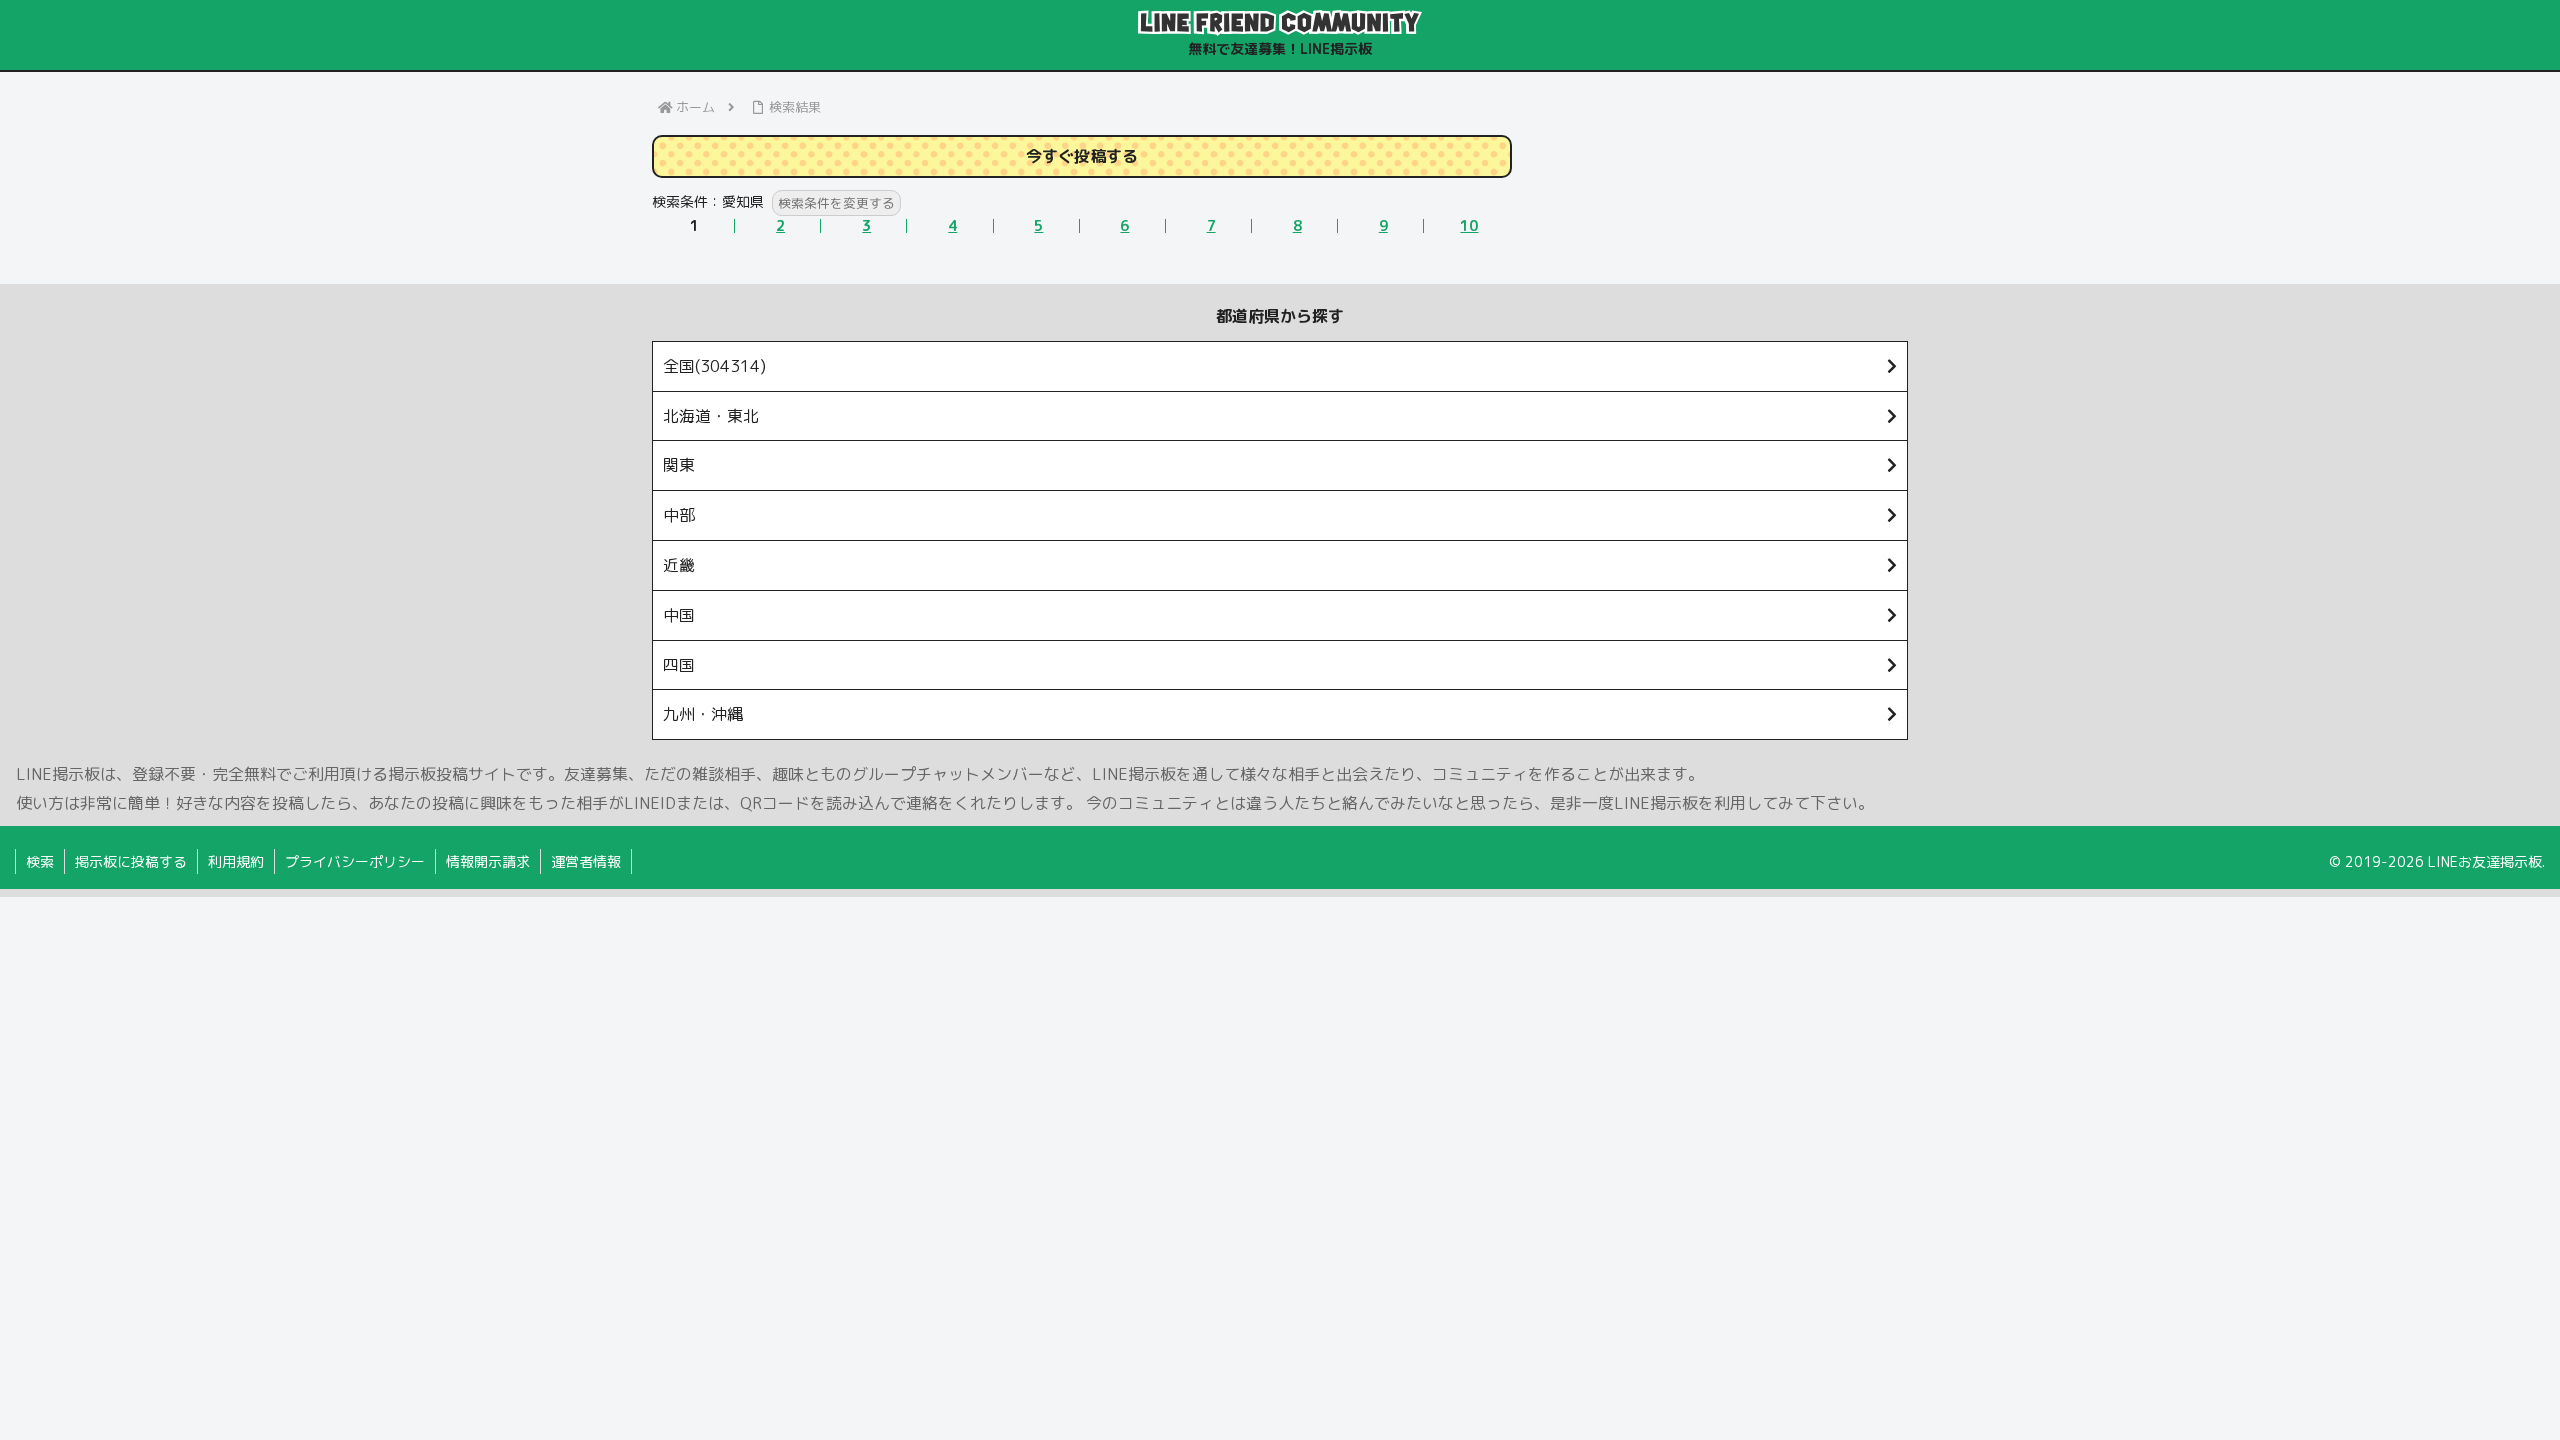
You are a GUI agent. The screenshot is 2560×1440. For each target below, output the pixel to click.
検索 (40, 861)
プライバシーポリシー (355, 861)
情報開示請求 (488, 861)
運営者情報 (586, 861)
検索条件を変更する (836, 203)
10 (1469, 226)
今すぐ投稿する (1082, 156)
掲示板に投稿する (131, 861)
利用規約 (236, 861)
